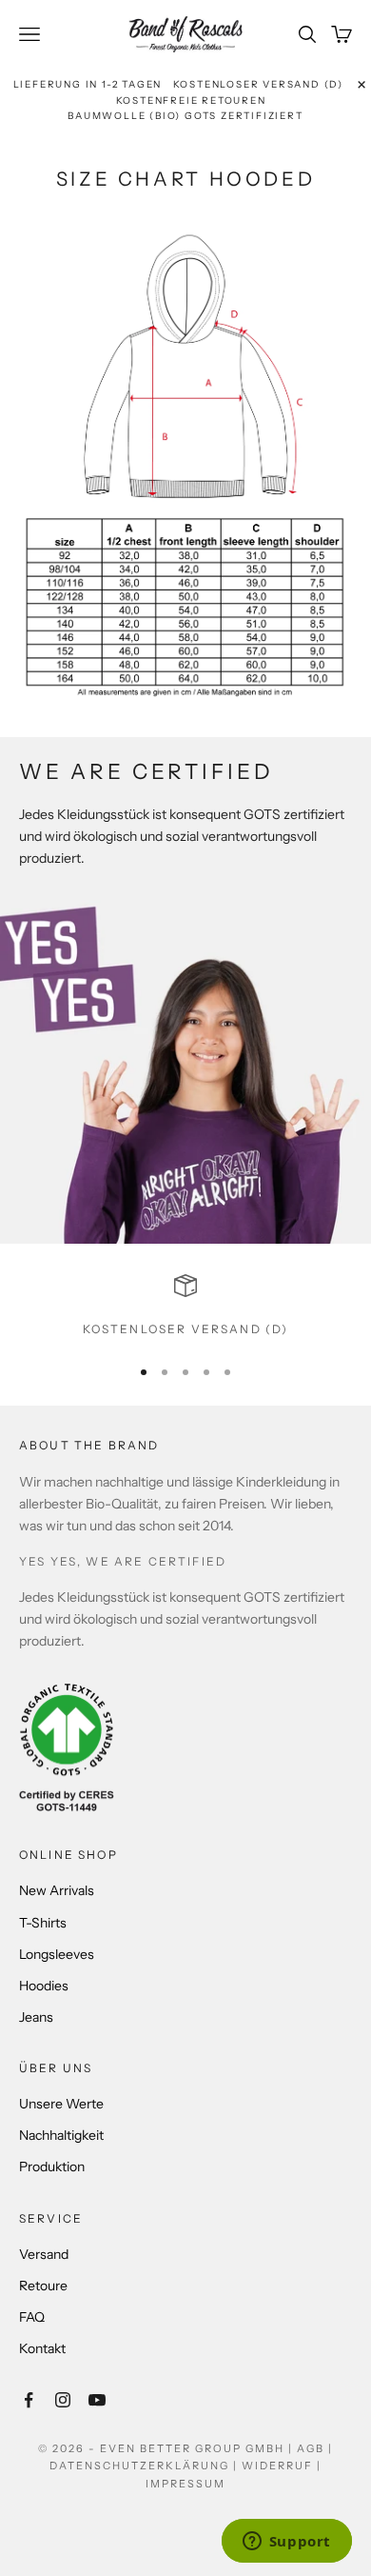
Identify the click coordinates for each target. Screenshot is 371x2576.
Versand (44, 2254)
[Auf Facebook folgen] (29, 2400)
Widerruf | (282, 2466)
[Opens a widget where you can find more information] (286, 2543)
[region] (185, 1307)
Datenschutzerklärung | (146, 2466)
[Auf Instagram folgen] (63, 2400)
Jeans (36, 2017)
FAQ (32, 2317)
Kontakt (42, 2348)
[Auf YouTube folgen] (97, 2400)
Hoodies (44, 1986)
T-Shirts (43, 1923)
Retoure (43, 2286)
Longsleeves (57, 1954)
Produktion (52, 2167)
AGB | (315, 2448)
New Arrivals (57, 1890)
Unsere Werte (61, 2104)
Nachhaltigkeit (61, 2135)
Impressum (185, 2484)
